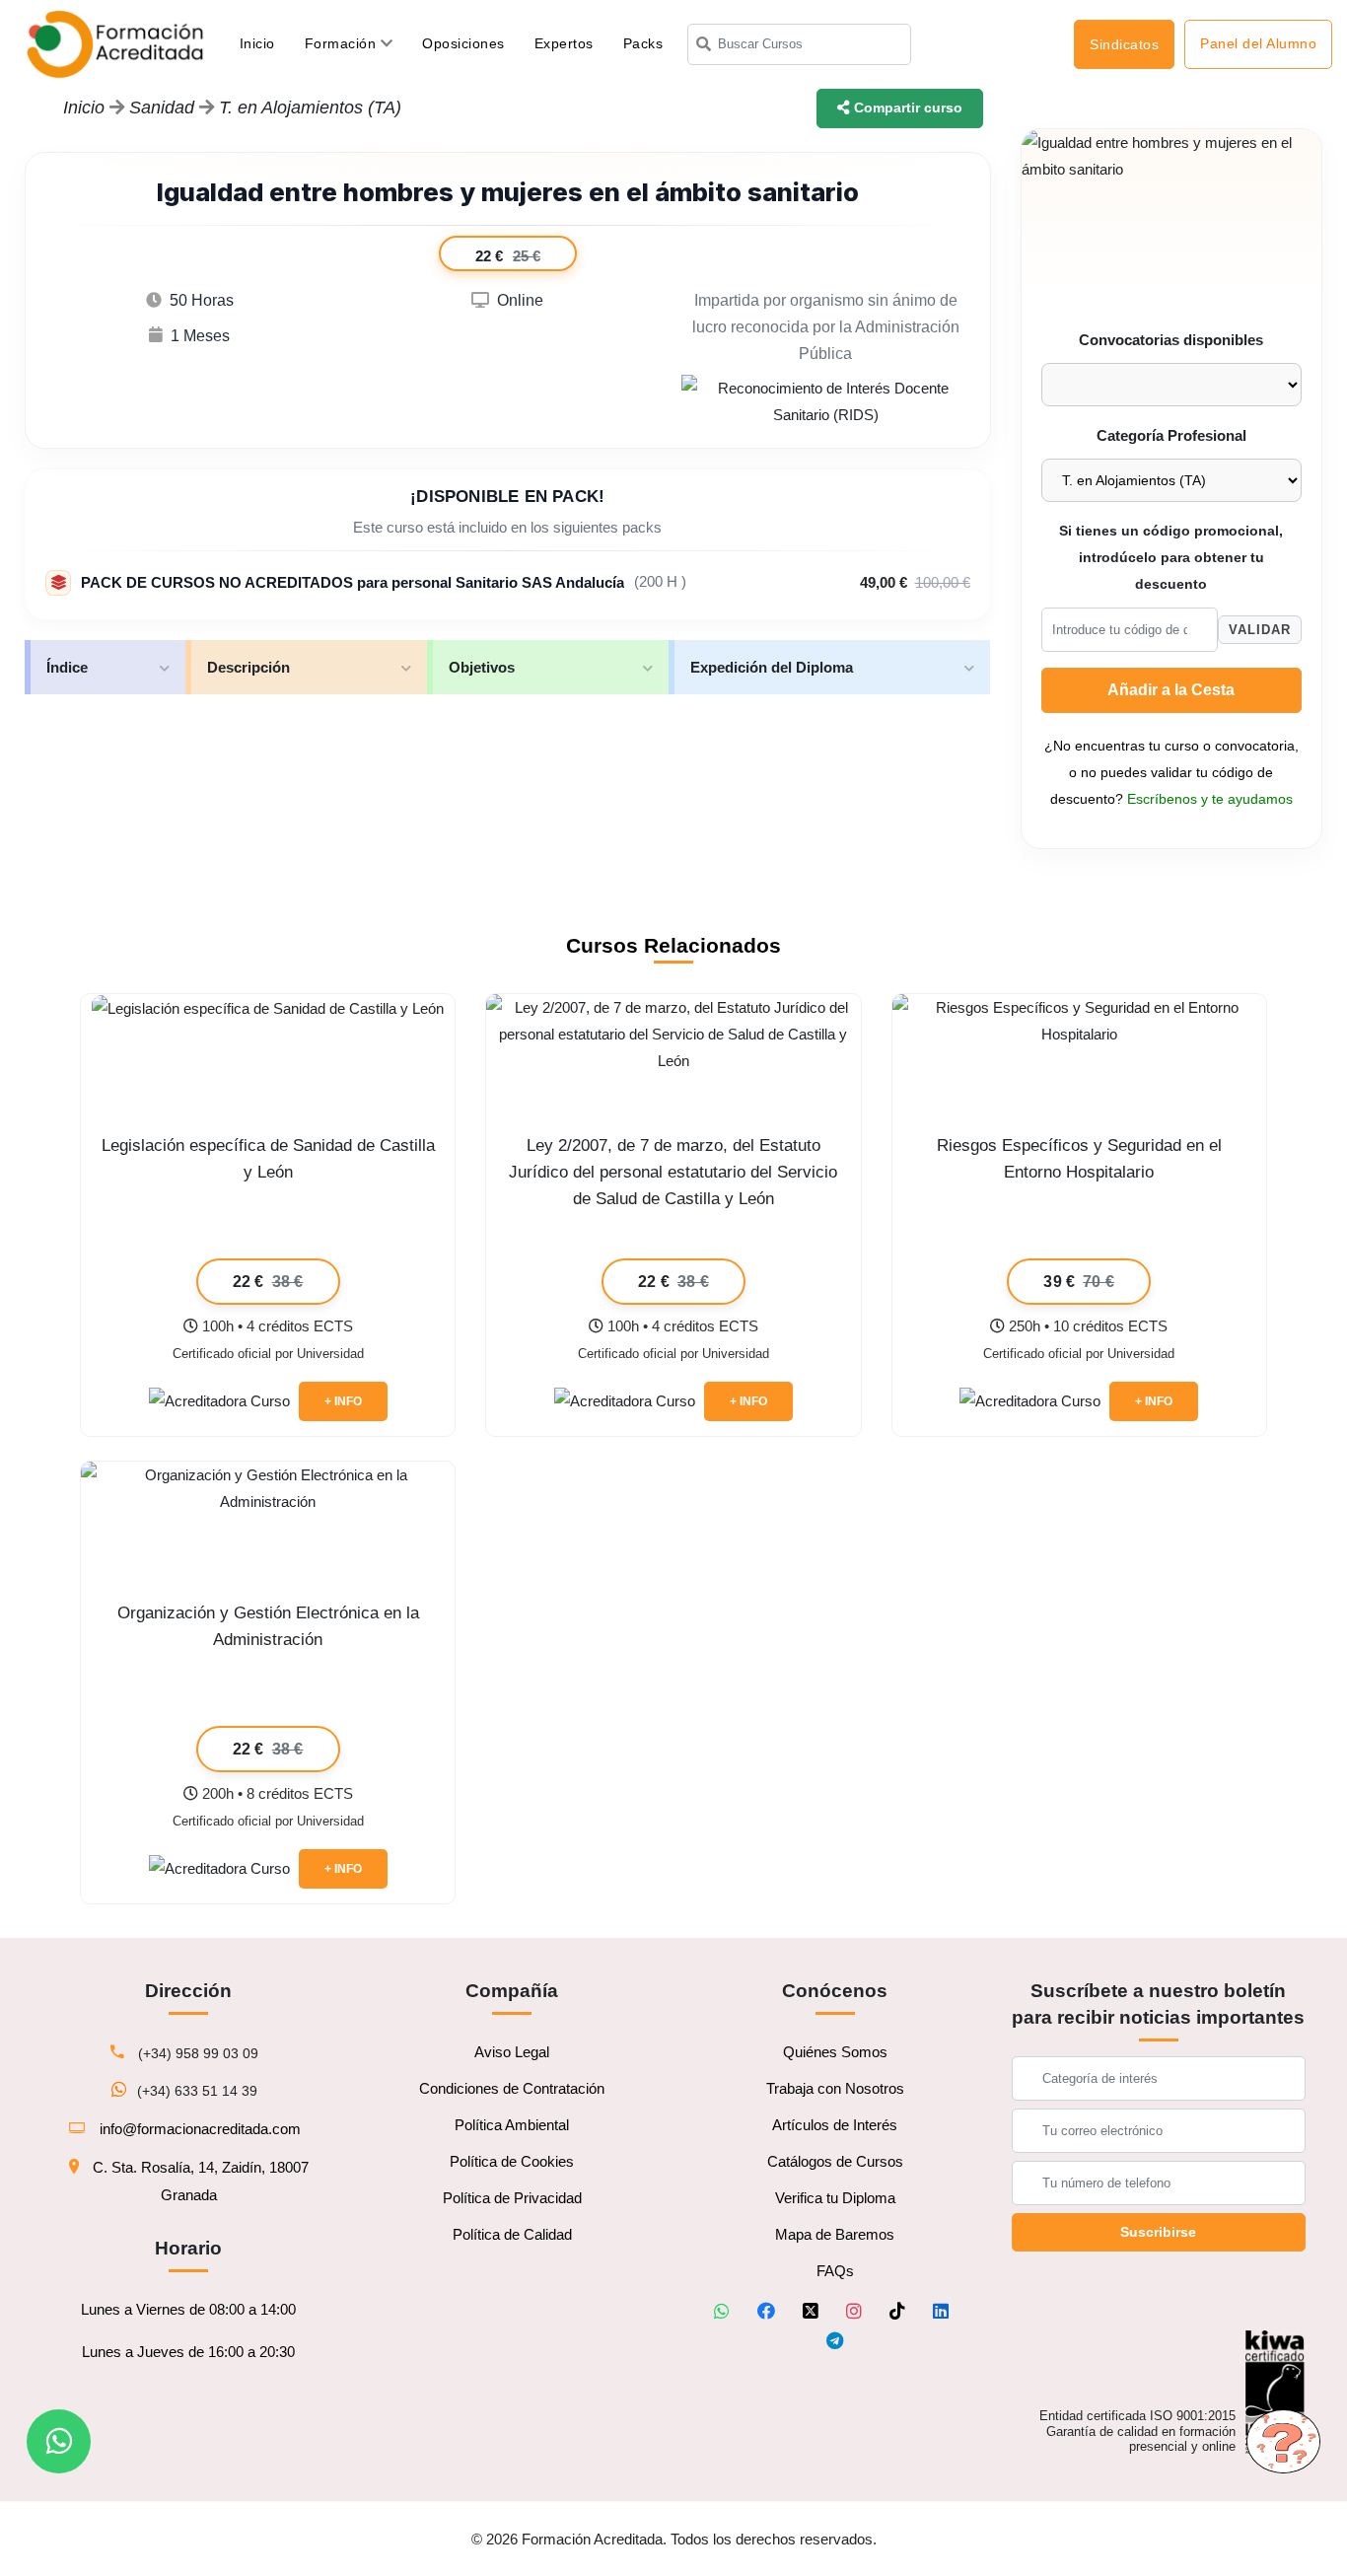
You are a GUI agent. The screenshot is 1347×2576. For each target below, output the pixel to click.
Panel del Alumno (1258, 43)
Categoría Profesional (1171, 435)
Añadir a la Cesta (1171, 690)
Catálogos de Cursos (835, 2161)
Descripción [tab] (248, 667)
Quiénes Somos (835, 2052)
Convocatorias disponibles (1171, 340)
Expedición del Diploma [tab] (772, 667)
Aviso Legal (512, 2052)
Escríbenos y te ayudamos (1210, 799)
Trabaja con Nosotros (835, 2088)
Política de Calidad (512, 2234)
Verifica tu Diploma (835, 2198)
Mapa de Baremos (835, 2234)
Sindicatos (1124, 44)
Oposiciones (463, 43)
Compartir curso (906, 107)
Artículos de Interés (835, 2125)
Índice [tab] (67, 667)
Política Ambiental (512, 2125)
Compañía (512, 1991)
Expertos (564, 43)
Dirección (188, 1991)
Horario (188, 2248)
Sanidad (164, 107)
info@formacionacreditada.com (200, 2129)
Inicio (265, 43)
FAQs (835, 2271)
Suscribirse (1158, 2232)
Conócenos (835, 1991)
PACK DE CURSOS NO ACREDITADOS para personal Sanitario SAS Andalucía (353, 582)
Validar (1260, 630)
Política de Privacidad (512, 2198)
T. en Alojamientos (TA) (310, 107)
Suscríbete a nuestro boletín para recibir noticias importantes (1158, 2004)
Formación (343, 43)
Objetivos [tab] (482, 667)
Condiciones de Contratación (512, 2088)
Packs (643, 43)
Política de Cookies (512, 2161)
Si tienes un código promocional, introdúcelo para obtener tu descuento (1171, 558)
